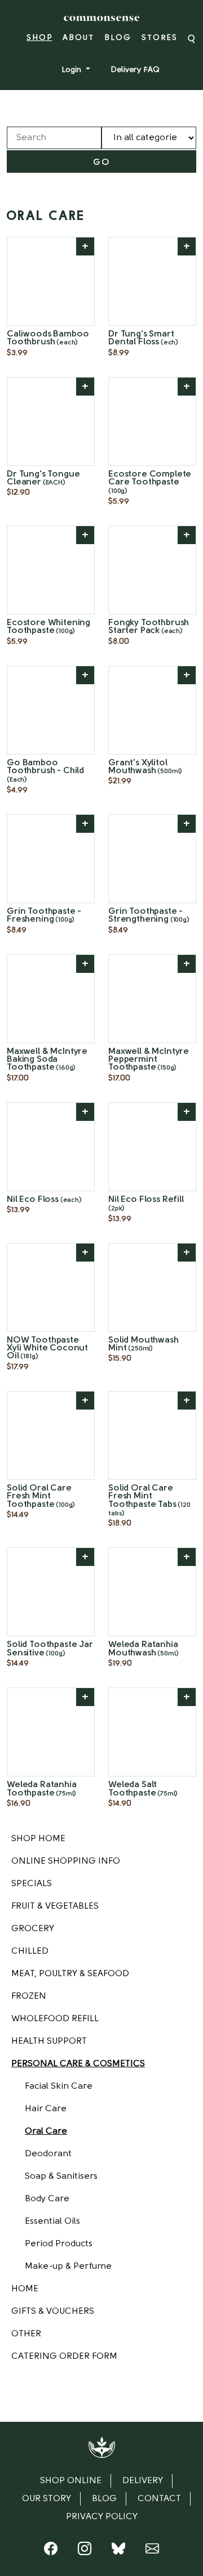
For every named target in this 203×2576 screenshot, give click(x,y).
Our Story (47, 2499)
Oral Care (46, 2131)
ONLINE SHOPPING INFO (66, 1861)
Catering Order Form (64, 2357)
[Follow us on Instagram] (85, 2551)
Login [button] (72, 70)
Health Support (49, 2041)
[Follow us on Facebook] (51, 2551)
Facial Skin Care (59, 2086)
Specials (32, 1884)
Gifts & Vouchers (53, 2312)
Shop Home (38, 1839)
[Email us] (152, 2551)
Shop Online (71, 2481)
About (78, 38)
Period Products (59, 2244)
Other (26, 2334)
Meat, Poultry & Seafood (70, 1974)
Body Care (47, 2199)
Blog (118, 38)
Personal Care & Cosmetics (78, 2064)
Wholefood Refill (55, 2019)
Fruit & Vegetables (55, 1906)
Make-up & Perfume (68, 2267)
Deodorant (48, 2154)
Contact (159, 2499)
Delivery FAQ (135, 70)
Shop (39, 38)
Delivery (143, 2481)
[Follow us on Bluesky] (118, 2551)
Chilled (30, 1951)
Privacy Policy (102, 2517)
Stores (160, 38)
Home (25, 2289)
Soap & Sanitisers (61, 2176)
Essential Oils (52, 2222)
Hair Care (46, 2109)
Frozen (29, 1996)
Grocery (33, 1929)
